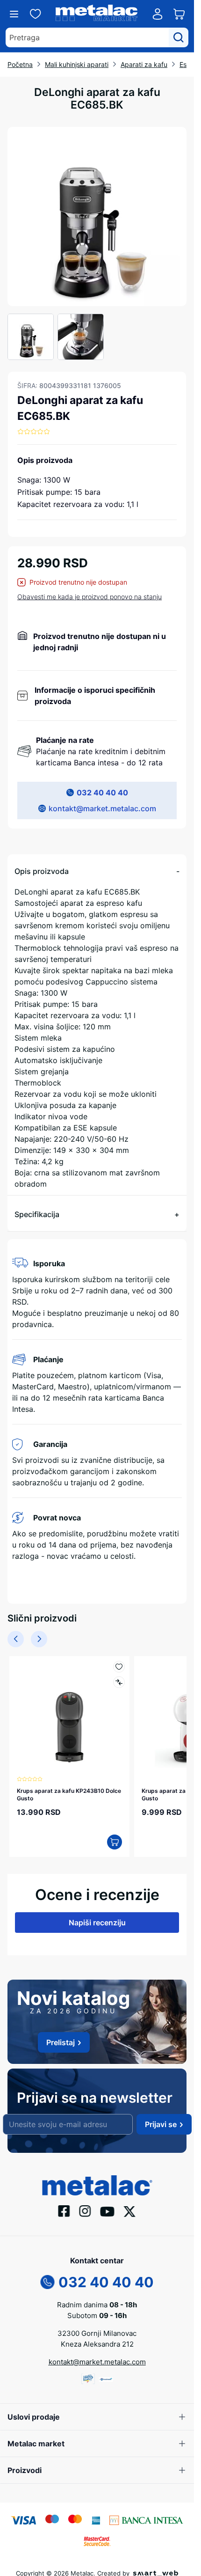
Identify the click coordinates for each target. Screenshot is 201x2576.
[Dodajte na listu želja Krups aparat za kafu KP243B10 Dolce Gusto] (114, 1667)
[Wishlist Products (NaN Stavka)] (36, 14)
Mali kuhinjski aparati (77, 64)
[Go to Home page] (97, 14)
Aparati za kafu (144, 64)
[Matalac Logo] (97, 2180)
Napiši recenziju (97, 1918)
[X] (130, 2206)
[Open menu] (14, 14)
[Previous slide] (16, 1639)
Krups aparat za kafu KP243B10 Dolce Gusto (61, 1790)
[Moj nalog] (158, 14)
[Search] (179, 37)
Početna (20, 64)
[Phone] (48, 2277)
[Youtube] (108, 2206)
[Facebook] (64, 2206)
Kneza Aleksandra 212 (97, 2339)
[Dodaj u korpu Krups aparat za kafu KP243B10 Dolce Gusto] (110, 1837)
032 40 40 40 (102, 793)
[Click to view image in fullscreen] (97, 217)
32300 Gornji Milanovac (97, 2329)
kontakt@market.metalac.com (102, 808)
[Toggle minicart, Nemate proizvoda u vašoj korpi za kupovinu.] (179, 14)
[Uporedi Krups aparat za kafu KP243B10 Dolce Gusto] (114, 1682)
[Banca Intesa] (146, 2515)
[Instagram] (85, 2206)
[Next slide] (39, 1639)
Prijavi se (161, 2120)
